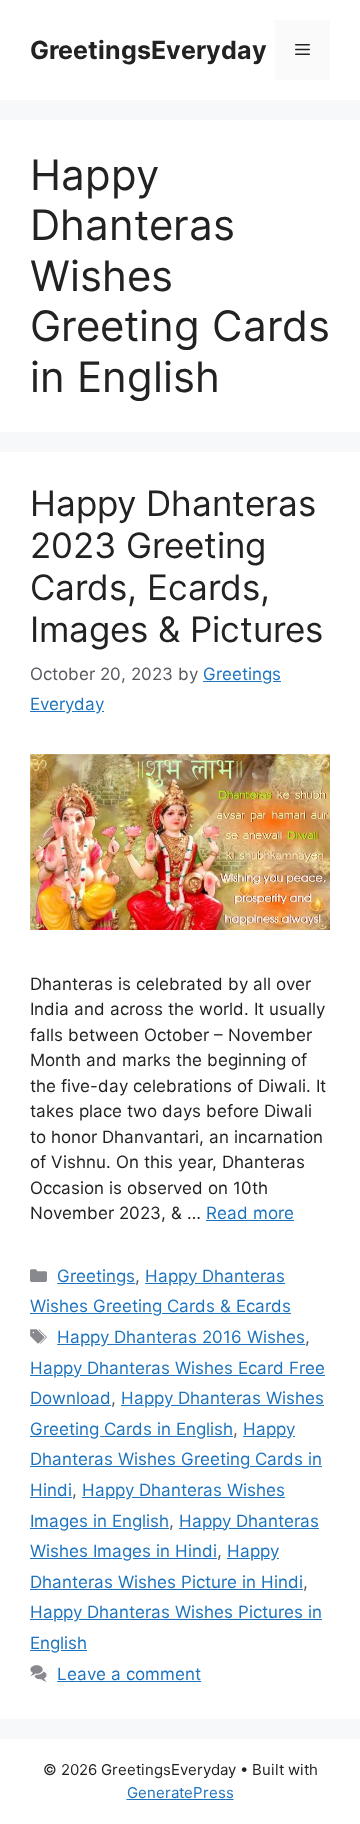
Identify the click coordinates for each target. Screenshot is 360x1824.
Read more (250, 1213)
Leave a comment (129, 1674)
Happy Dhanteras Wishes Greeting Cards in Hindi (176, 1459)
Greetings (96, 1276)
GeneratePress (180, 1792)
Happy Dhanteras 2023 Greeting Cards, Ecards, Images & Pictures (176, 566)
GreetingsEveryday (148, 50)
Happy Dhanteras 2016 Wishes (181, 1337)
